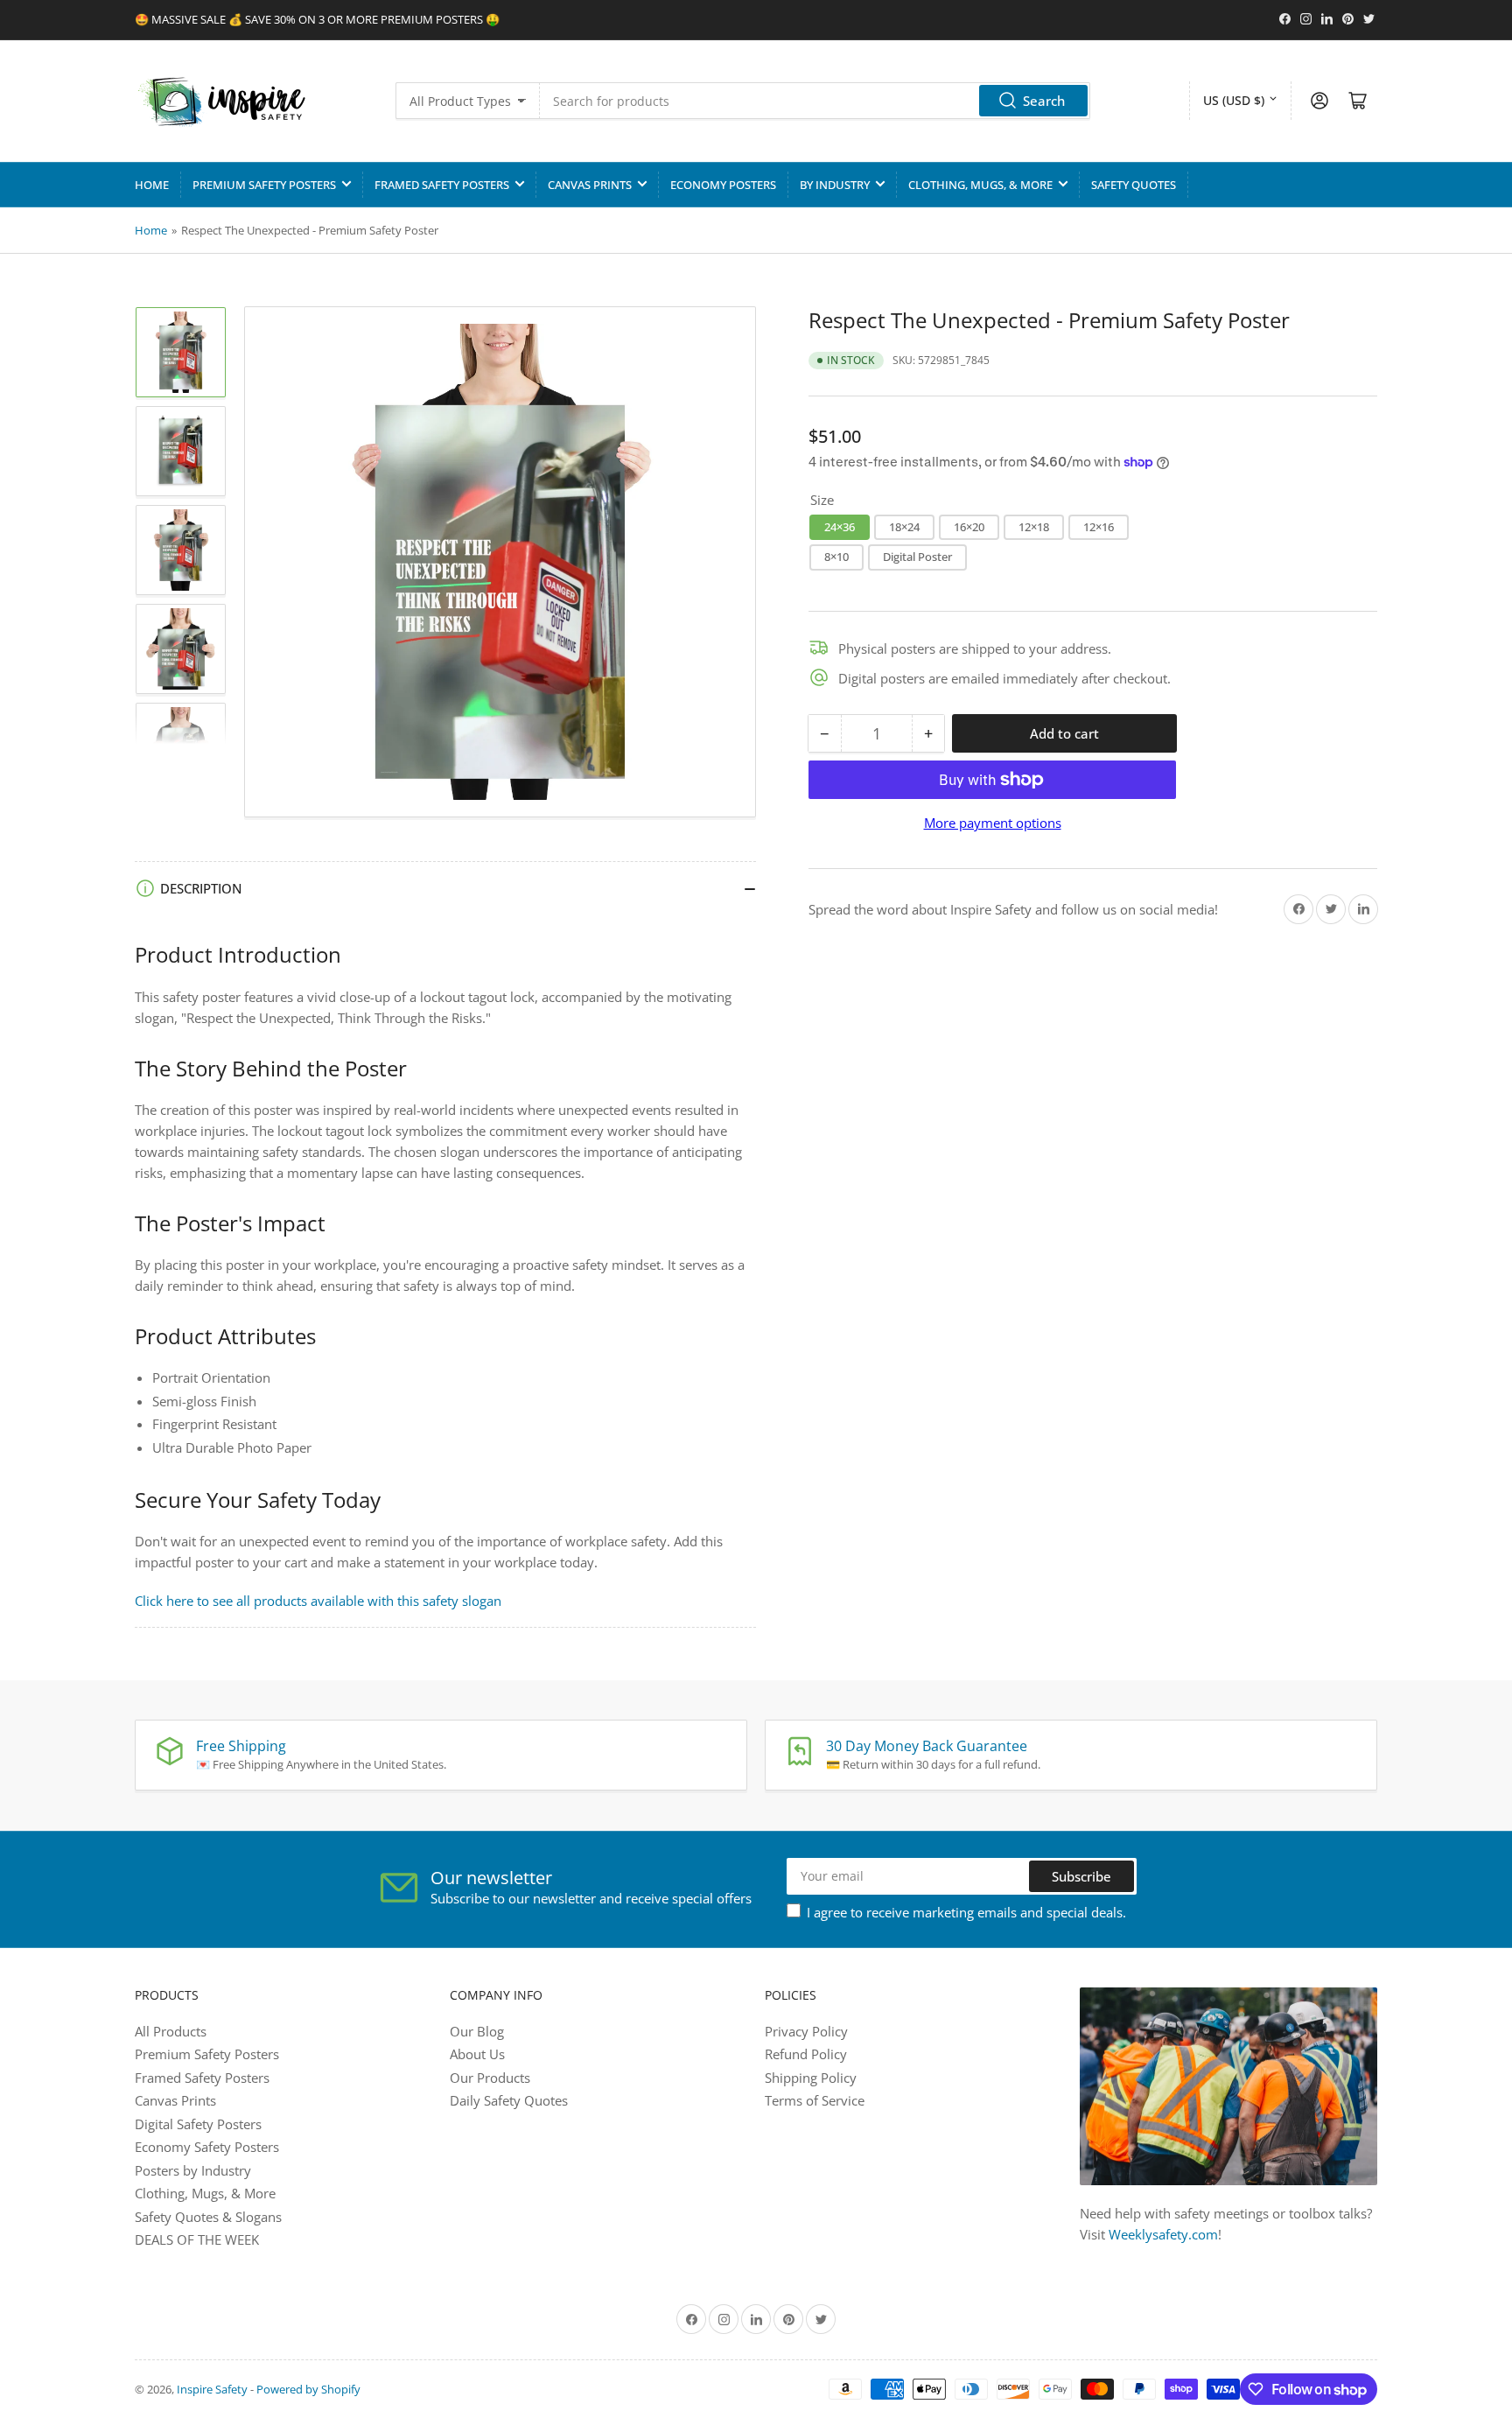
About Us (477, 2054)
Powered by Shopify (308, 2389)
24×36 (840, 526)
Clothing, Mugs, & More (980, 185)
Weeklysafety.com (1163, 2234)
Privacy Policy (806, 2031)
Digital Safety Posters (198, 2124)
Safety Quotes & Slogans (208, 2217)
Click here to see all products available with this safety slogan (318, 1601)
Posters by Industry (193, 2170)
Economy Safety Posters (207, 2147)
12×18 (1034, 526)
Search (1044, 101)
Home (152, 185)
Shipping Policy (811, 2078)
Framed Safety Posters (442, 185)
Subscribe (1081, 1876)
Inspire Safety (212, 2389)
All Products (171, 2031)
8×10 (836, 557)
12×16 (1099, 526)
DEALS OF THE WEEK (197, 2239)
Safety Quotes (1134, 185)
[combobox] (815, 101)
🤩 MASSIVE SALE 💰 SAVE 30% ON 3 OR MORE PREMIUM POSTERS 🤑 (317, 19)
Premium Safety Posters (264, 185)
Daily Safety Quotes (509, 2100)
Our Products (490, 2078)
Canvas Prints (590, 185)
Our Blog (477, 2031)
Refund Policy (806, 2054)
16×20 (969, 526)
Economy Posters (723, 185)
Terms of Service (815, 2100)
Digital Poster (917, 557)
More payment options (993, 823)
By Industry (835, 185)
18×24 (904, 526)
